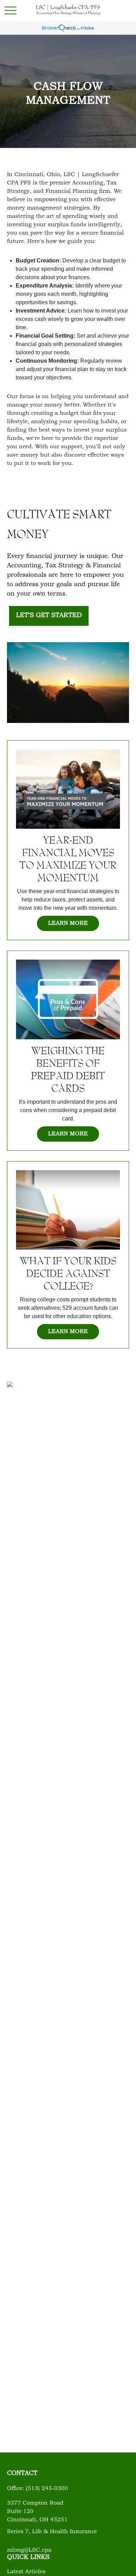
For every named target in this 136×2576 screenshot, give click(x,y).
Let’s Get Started (49, 616)
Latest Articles (26, 2572)
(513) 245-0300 (47, 2489)
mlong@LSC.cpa (29, 2550)
